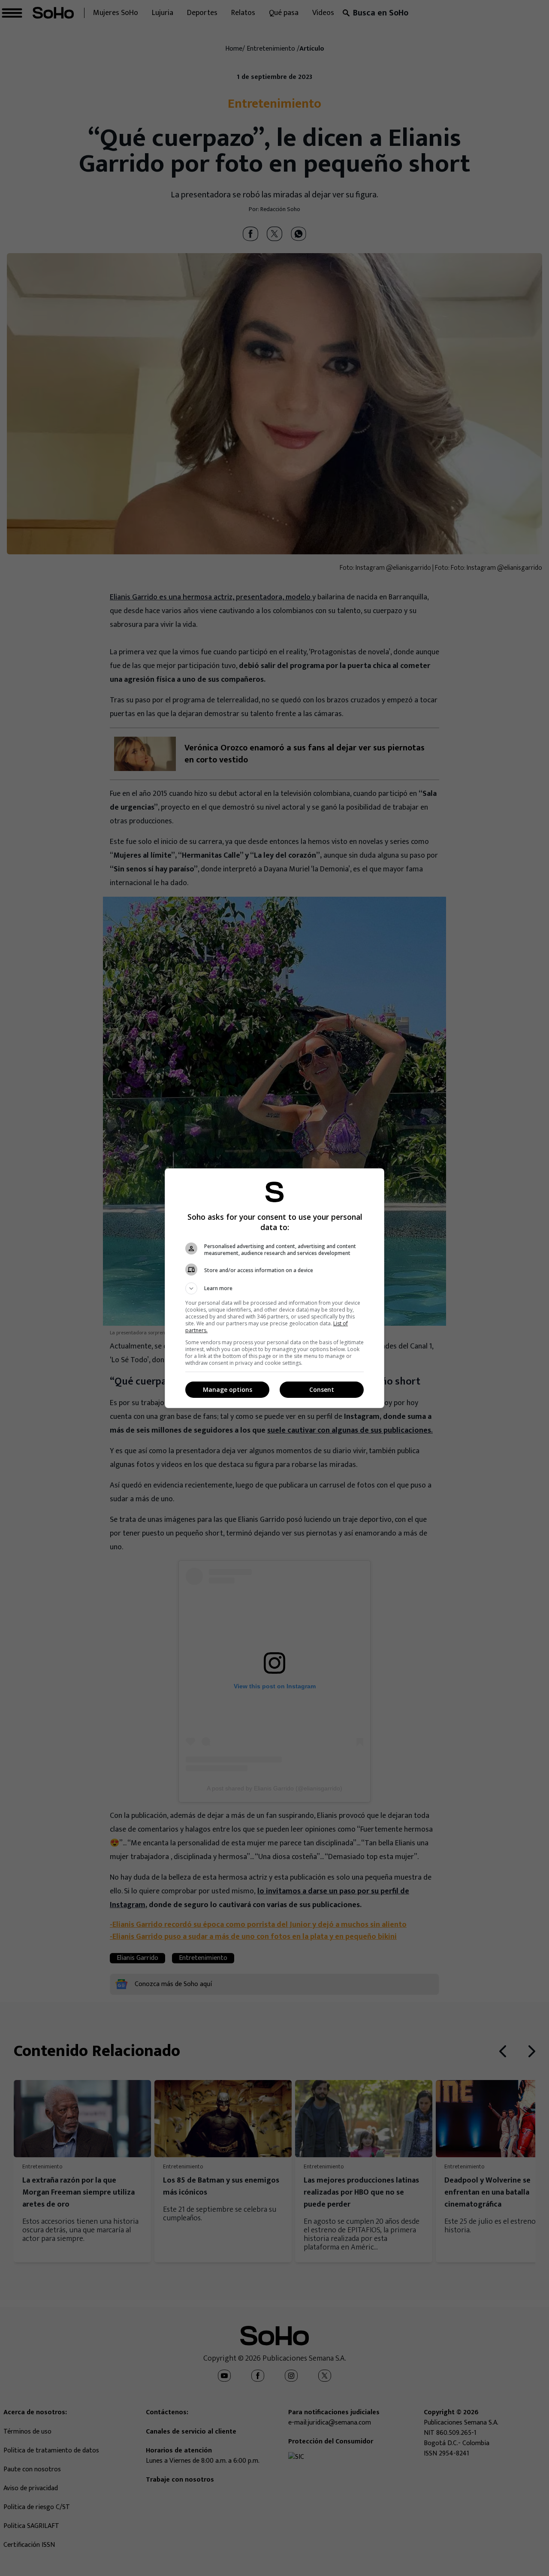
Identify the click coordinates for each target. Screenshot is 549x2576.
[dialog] (274, 1288)
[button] (274, 1288)
